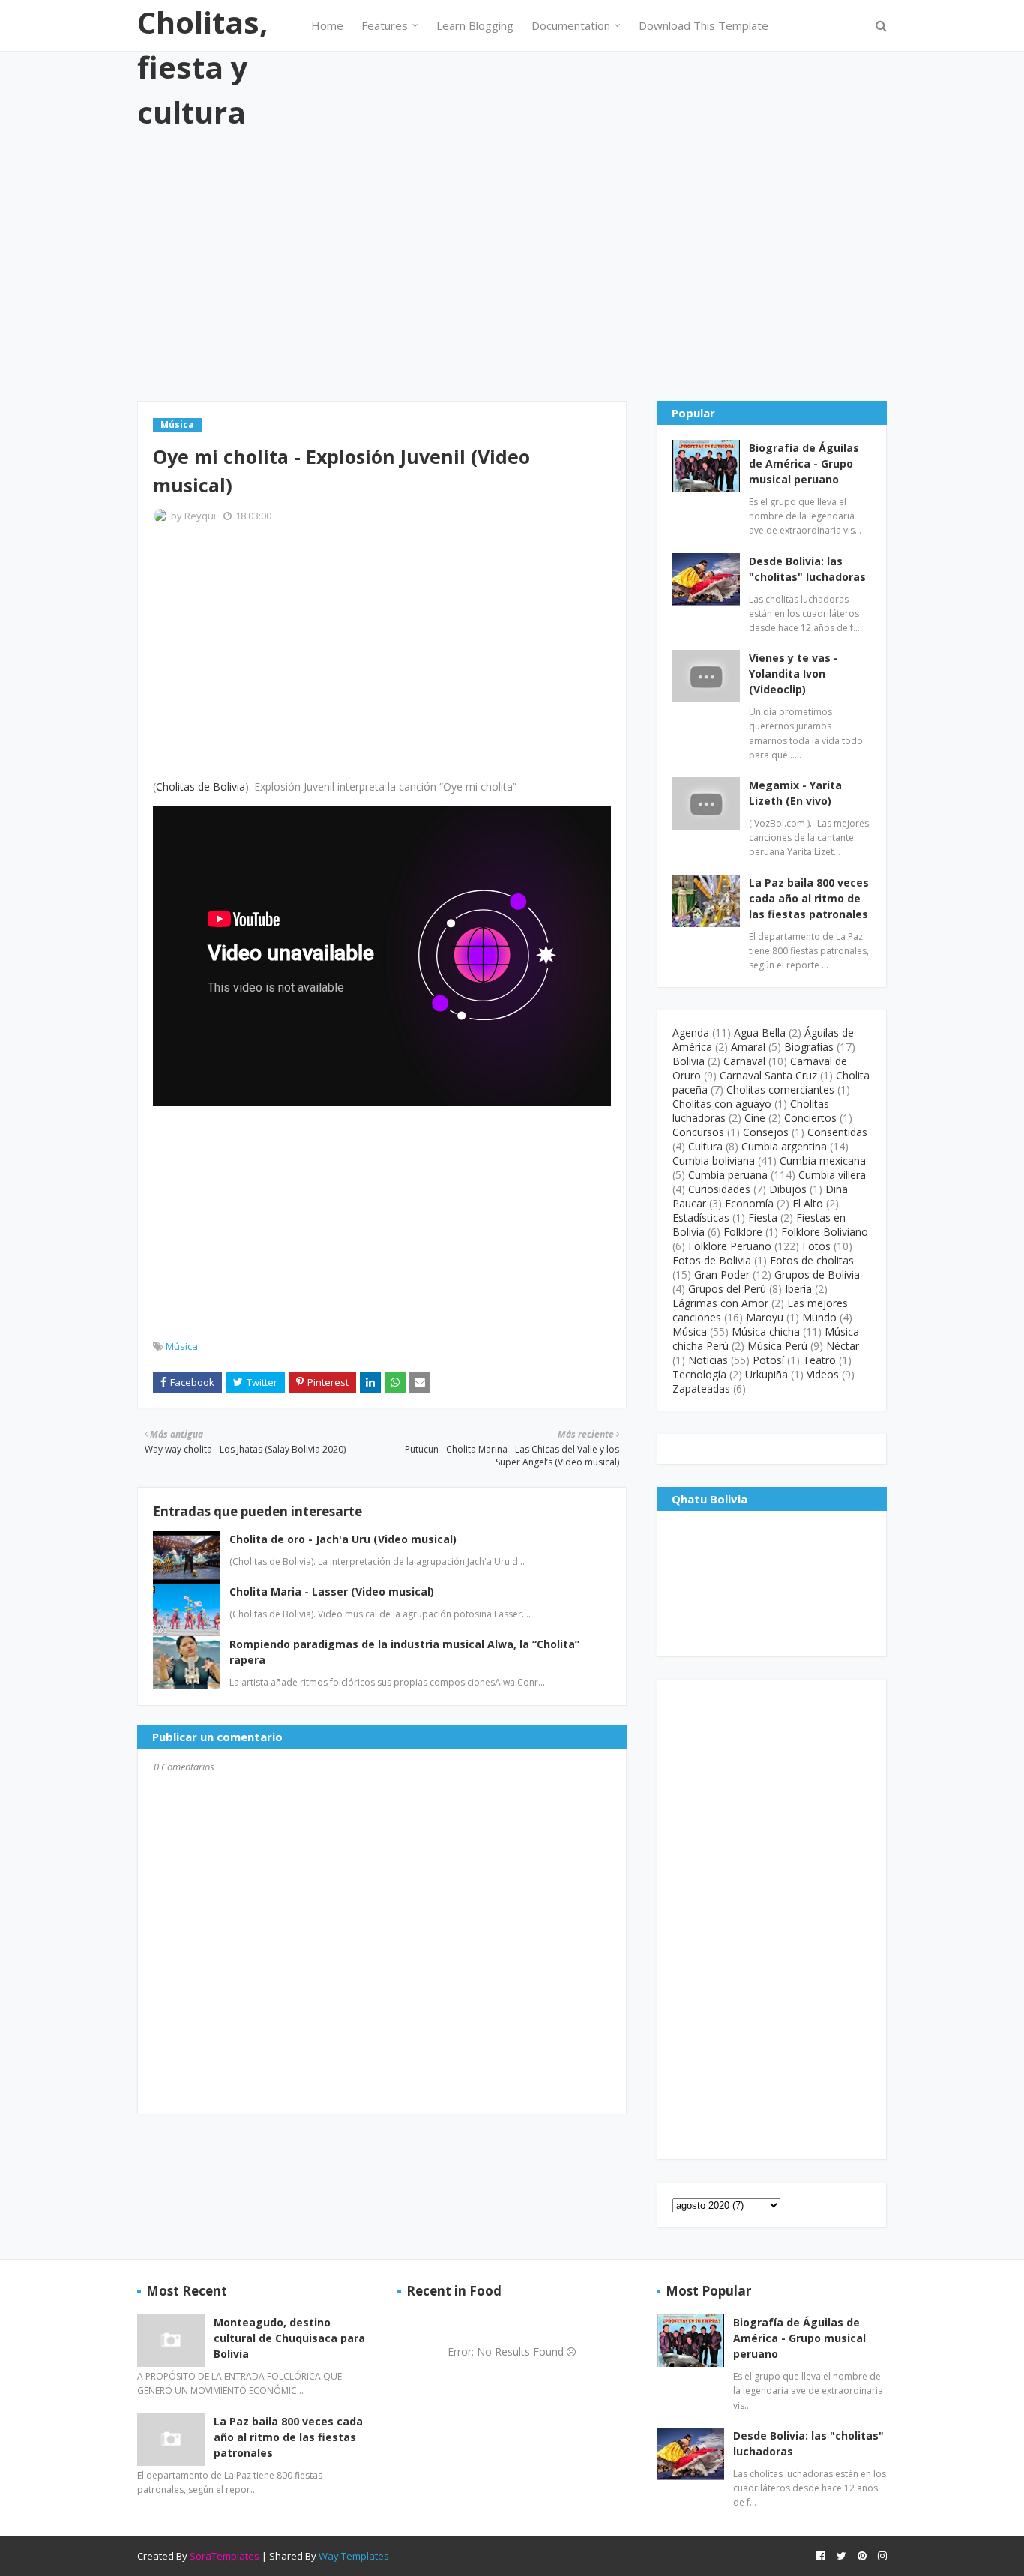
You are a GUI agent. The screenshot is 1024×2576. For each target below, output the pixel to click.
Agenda (691, 1032)
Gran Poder (722, 1275)
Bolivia (689, 1061)
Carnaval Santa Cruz (768, 1075)
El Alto (808, 1203)
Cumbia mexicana (823, 1161)
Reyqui (200, 516)
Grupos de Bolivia (817, 1275)
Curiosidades (719, 1189)
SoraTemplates (225, 2556)
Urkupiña (767, 1374)
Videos (823, 1374)
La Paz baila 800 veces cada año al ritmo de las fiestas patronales (809, 898)
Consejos (766, 1132)
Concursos (698, 1132)
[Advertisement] (512, 266)
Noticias (708, 1360)
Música (182, 1346)
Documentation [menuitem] (571, 25)
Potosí (768, 1360)
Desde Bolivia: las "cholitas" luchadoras (807, 569)
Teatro (819, 1360)
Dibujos (788, 1189)
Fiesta (763, 1218)
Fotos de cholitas (812, 1260)
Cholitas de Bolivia (201, 787)
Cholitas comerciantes (780, 1089)
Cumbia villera (832, 1175)
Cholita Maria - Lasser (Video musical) (332, 1592)
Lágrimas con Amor (720, 1303)
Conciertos (810, 1118)
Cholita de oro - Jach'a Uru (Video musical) (343, 1539)
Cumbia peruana (728, 1175)
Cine (755, 1118)
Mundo (819, 1317)
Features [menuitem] (385, 25)
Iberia (798, 1289)
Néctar (843, 1346)
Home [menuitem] (327, 25)
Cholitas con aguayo (722, 1104)
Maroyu (765, 1317)
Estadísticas (701, 1218)
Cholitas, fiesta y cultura (202, 67)
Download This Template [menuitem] (704, 25)
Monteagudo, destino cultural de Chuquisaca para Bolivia (289, 2338)
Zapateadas (701, 1388)
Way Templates (354, 2556)
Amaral (748, 1047)
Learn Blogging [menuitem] (475, 25)
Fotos (816, 1246)
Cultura (705, 1146)
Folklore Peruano (730, 1246)
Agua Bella (760, 1032)
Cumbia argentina (784, 1146)
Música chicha (766, 1331)
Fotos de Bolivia (712, 1260)
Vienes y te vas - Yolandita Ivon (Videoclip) (793, 673)
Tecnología (699, 1374)
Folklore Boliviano (825, 1232)
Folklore (743, 1232)
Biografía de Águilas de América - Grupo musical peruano (804, 464)
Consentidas (837, 1132)
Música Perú (777, 1346)
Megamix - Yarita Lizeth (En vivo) (795, 793)
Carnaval (744, 1061)
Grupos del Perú (727, 1289)
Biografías (809, 1047)
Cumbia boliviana (714, 1161)
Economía (749, 1203)
